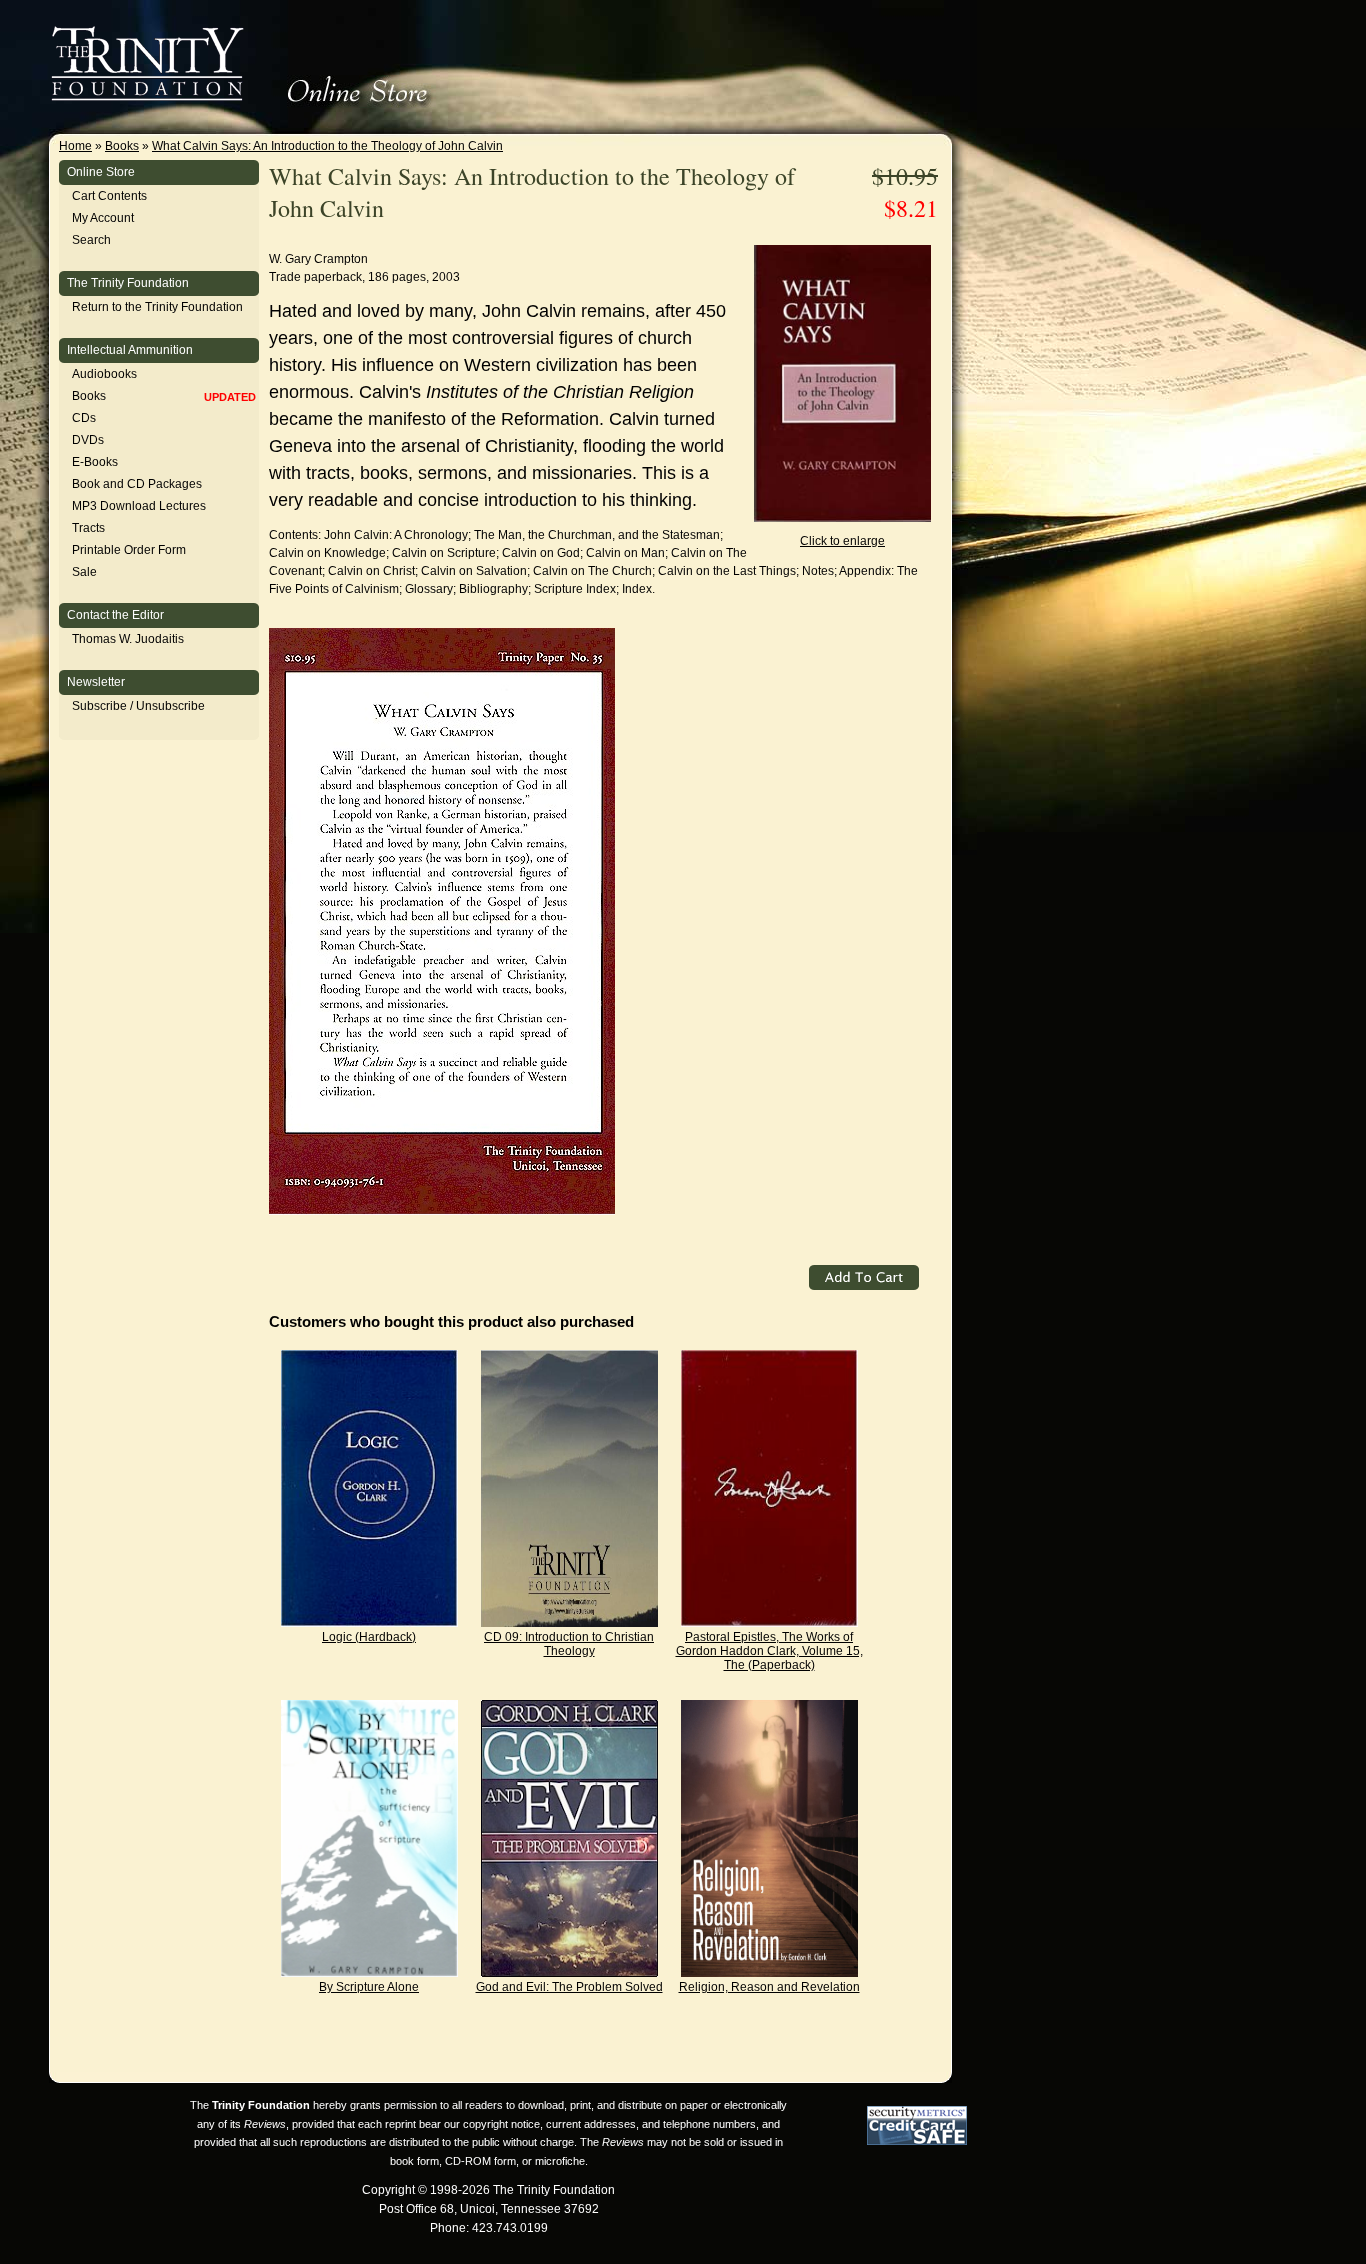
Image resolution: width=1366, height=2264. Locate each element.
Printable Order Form (129, 550)
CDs (84, 418)
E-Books (95, 462)
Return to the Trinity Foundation (157, 307)
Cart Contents (109, 196)
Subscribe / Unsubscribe (138, 706)
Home (75, 146)
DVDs (88, 440)
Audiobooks (104, 374)
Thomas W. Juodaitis (128, 639)
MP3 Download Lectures (139, 506)
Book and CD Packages (137, 484)
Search (91, 240)
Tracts (88, 528)
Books (122, 146)
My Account (103, 218)
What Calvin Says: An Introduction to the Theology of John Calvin (327, 146)
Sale (84, 572)
